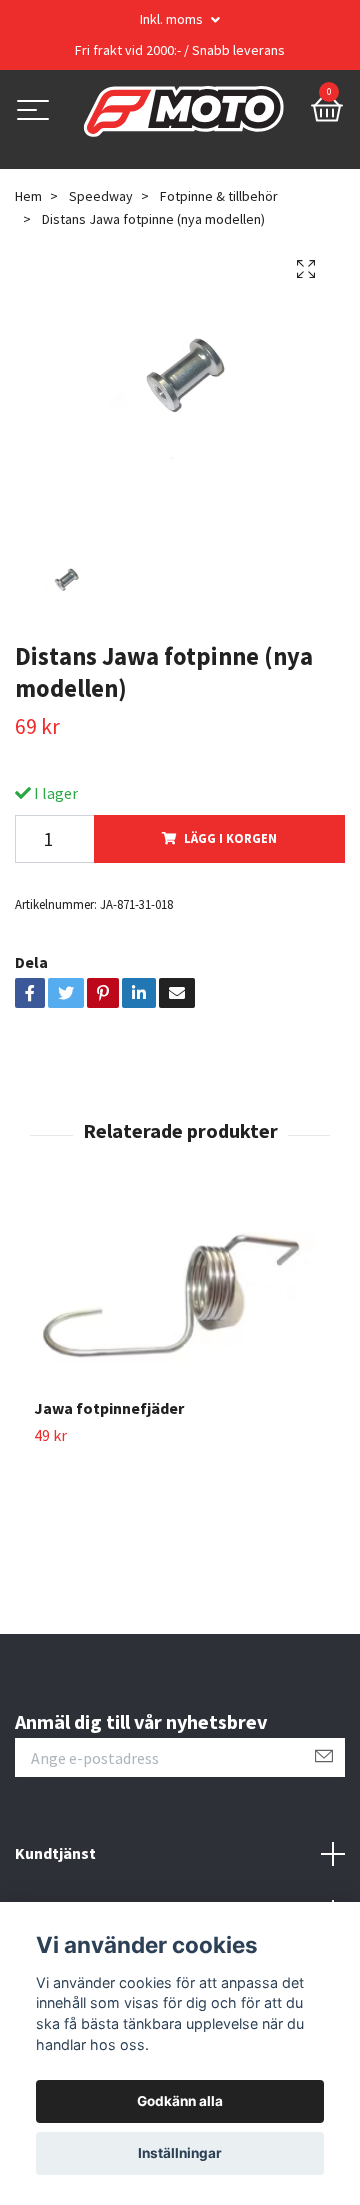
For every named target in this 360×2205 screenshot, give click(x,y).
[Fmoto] (184, 112)
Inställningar (180, 2153)
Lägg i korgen (230, 838)
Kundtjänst (55, 1853)
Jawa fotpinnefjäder (109, 1408)
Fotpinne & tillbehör (219, 196)
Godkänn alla (180, 2101)
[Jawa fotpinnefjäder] (180, 1296)
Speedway (101, 196)
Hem (28, 196)
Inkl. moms (173, 19)
